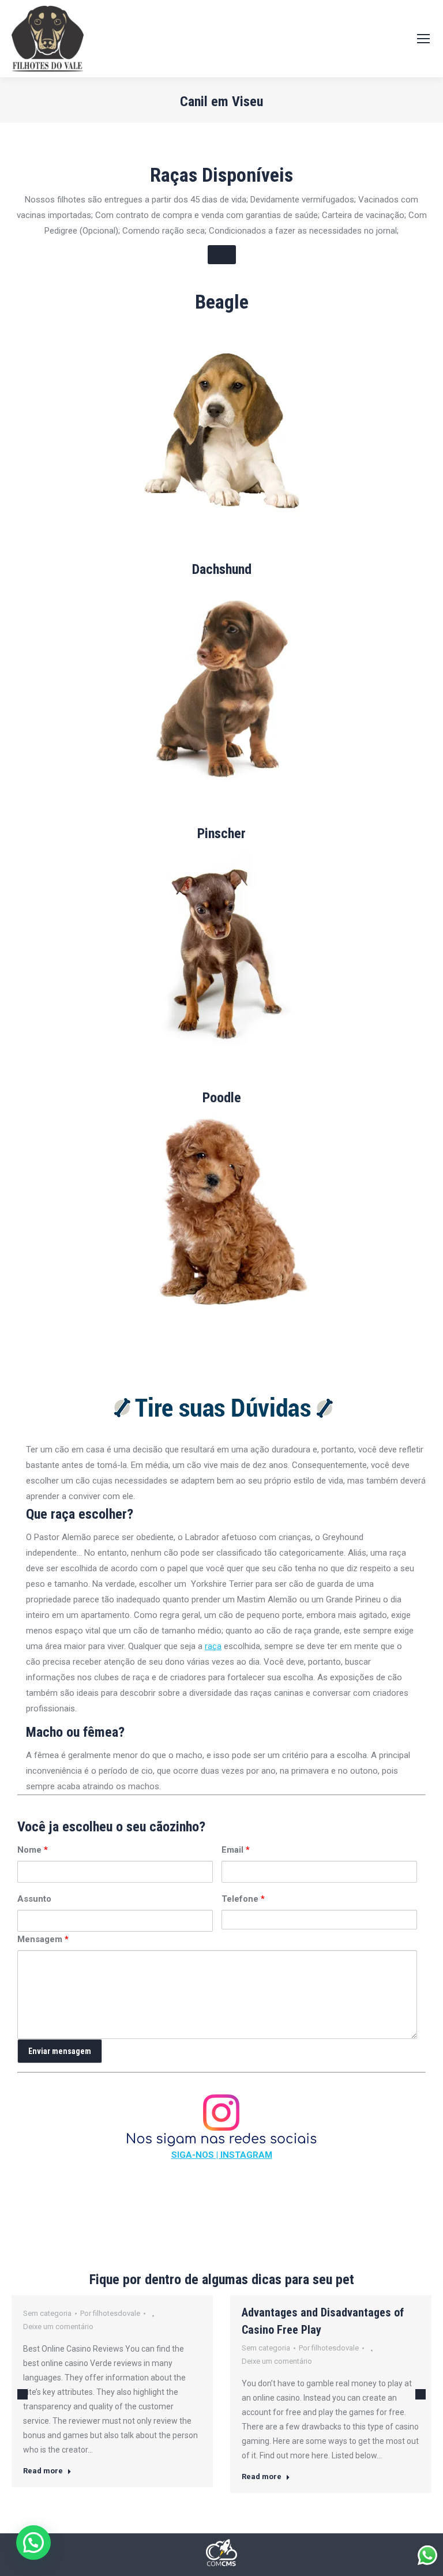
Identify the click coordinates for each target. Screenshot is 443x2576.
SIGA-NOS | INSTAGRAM (222, 2155)
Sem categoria (47, 2313)
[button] (33, 2543)
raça (213, 1646)
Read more (43, 2471)
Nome (33, 1850)
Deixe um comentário (58, 2327)
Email (236, 1850)
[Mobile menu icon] (423, 39)
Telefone (243, 1899)
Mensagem (43, 1939)
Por (110, 2313)
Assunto (34, 1899)
